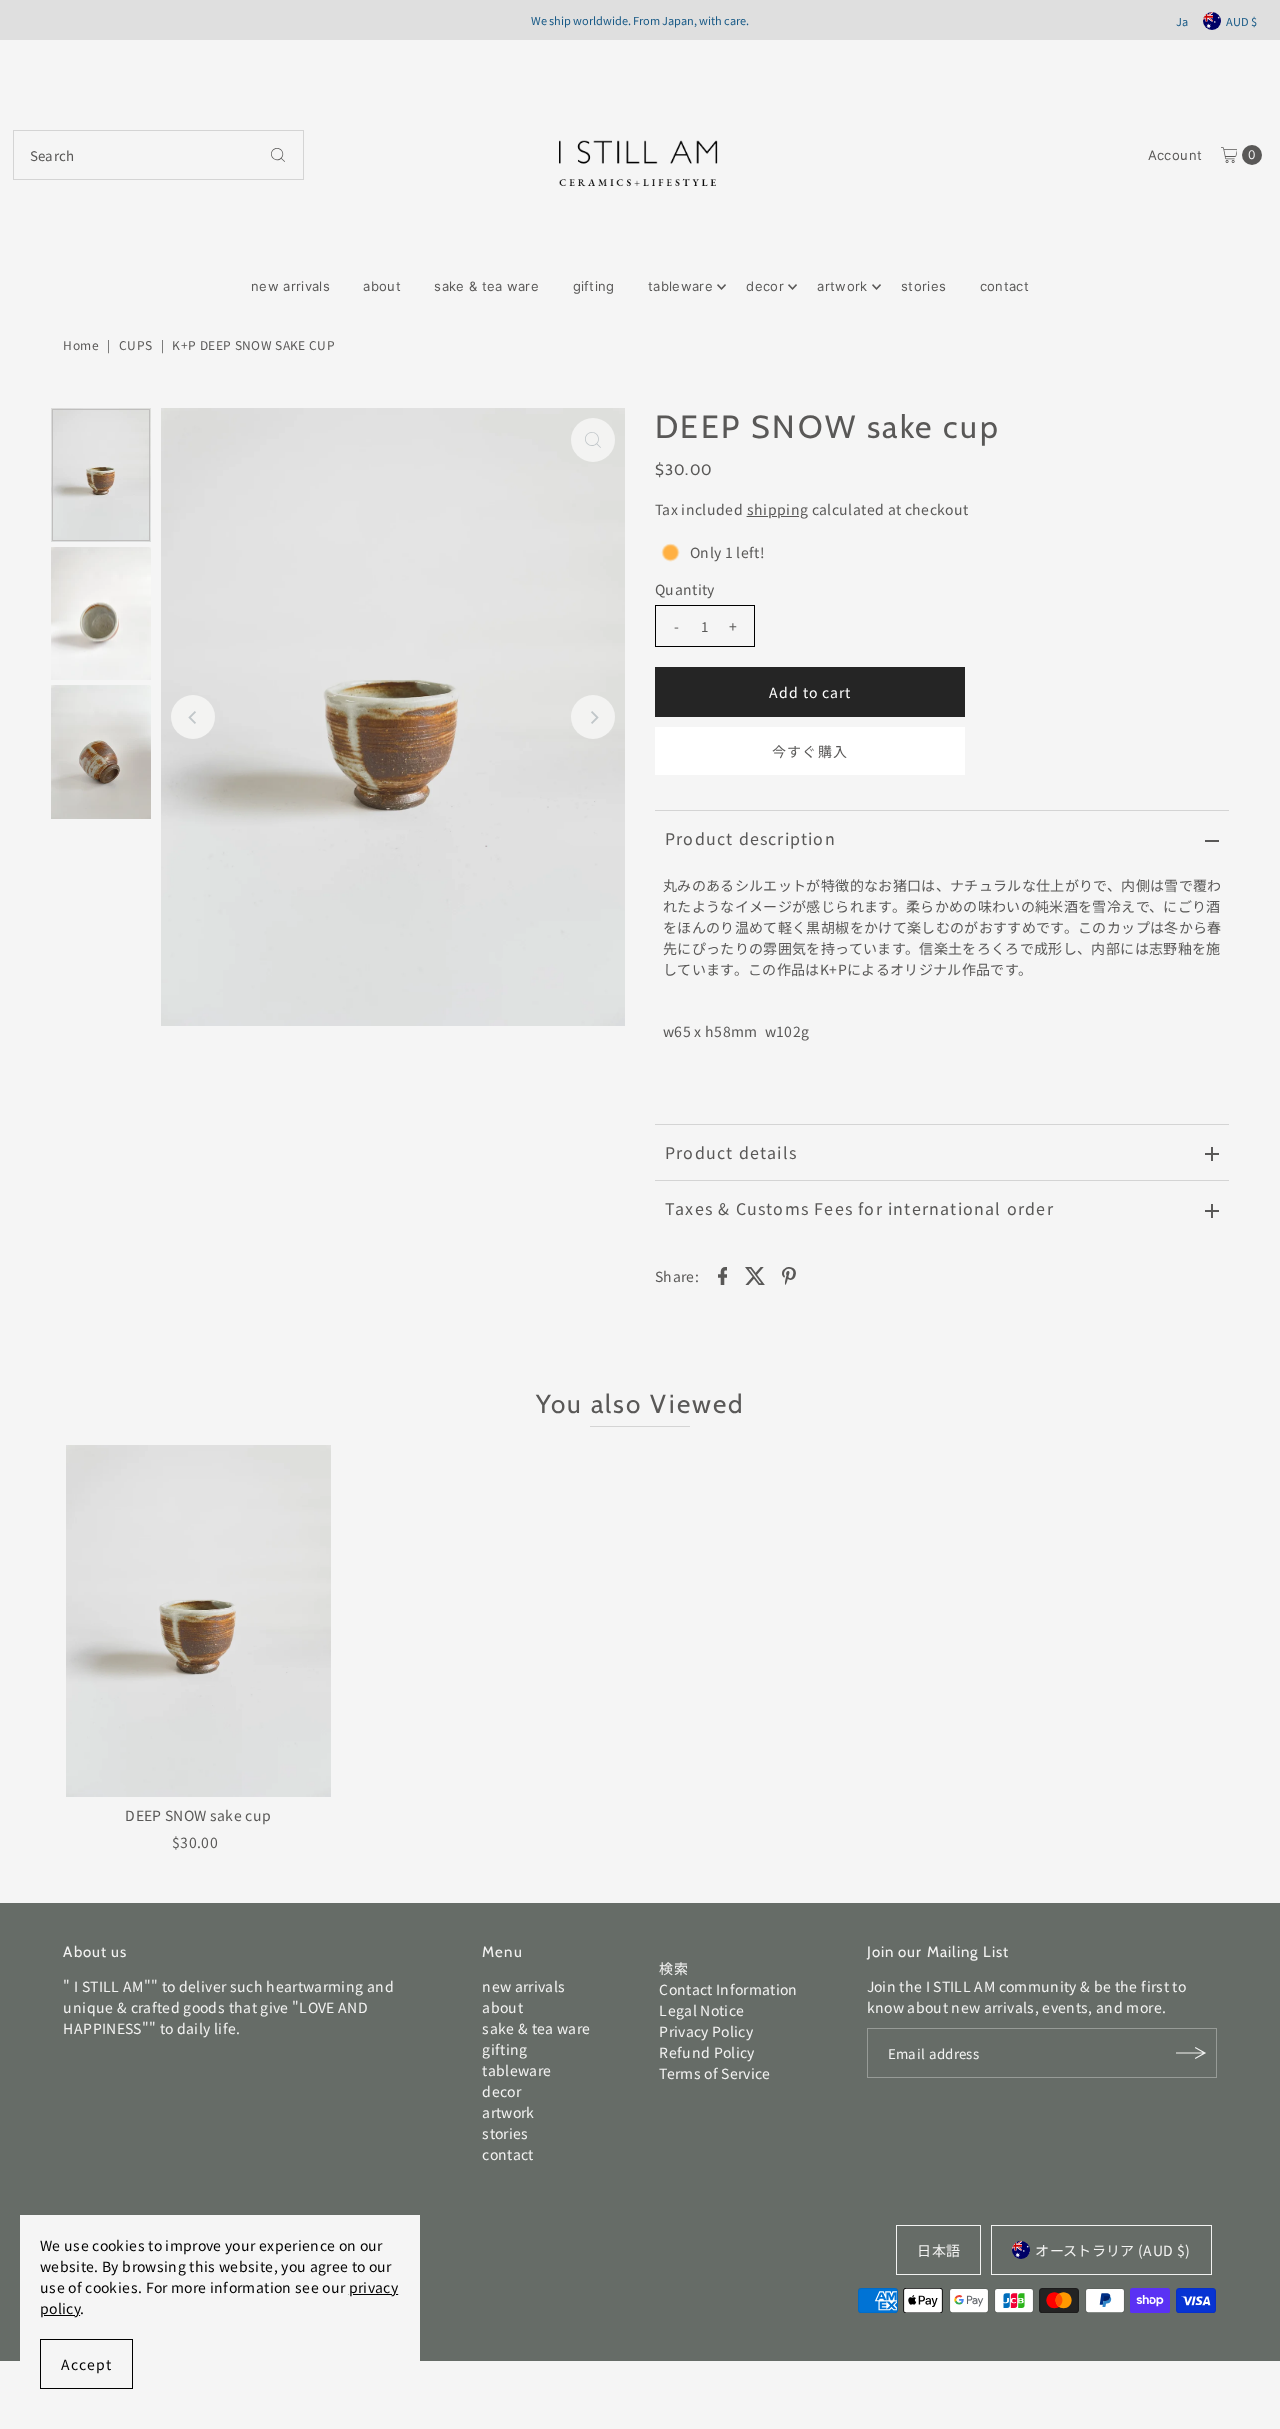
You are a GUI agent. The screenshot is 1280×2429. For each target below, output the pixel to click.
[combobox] (158, 155)
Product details (731, 1152)
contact (1004, 286)
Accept (86, 2364)
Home (80, 344)
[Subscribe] (1192, 2053)
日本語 (938, 2250)
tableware (680, 286)
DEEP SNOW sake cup (198, 1815)
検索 (673, 1968)
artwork (842, 286)
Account (1175, 155)
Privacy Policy (706, 2031)
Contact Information (728, 1989)
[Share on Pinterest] (789, 1274)
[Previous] (193, 717)
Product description (750, 838)
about (382, 286)
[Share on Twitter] (756, 1274)
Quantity (685, 589)
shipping (778, 509)
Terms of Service (715, 2073)
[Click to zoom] (593, 440)
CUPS (135, 344)
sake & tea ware (486, 286)
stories (923, 286)
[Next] (593, 717)
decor (765, 286)
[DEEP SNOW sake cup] (198, 1621)
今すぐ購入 (809, 751)
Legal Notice (701, 2010)
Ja (1182, 21)
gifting (594, 286)
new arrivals (290, 286)
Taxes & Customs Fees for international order (859, 1208)
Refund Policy (707, 2052)
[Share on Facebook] (722, 1274)
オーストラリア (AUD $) (1112, 2250)
